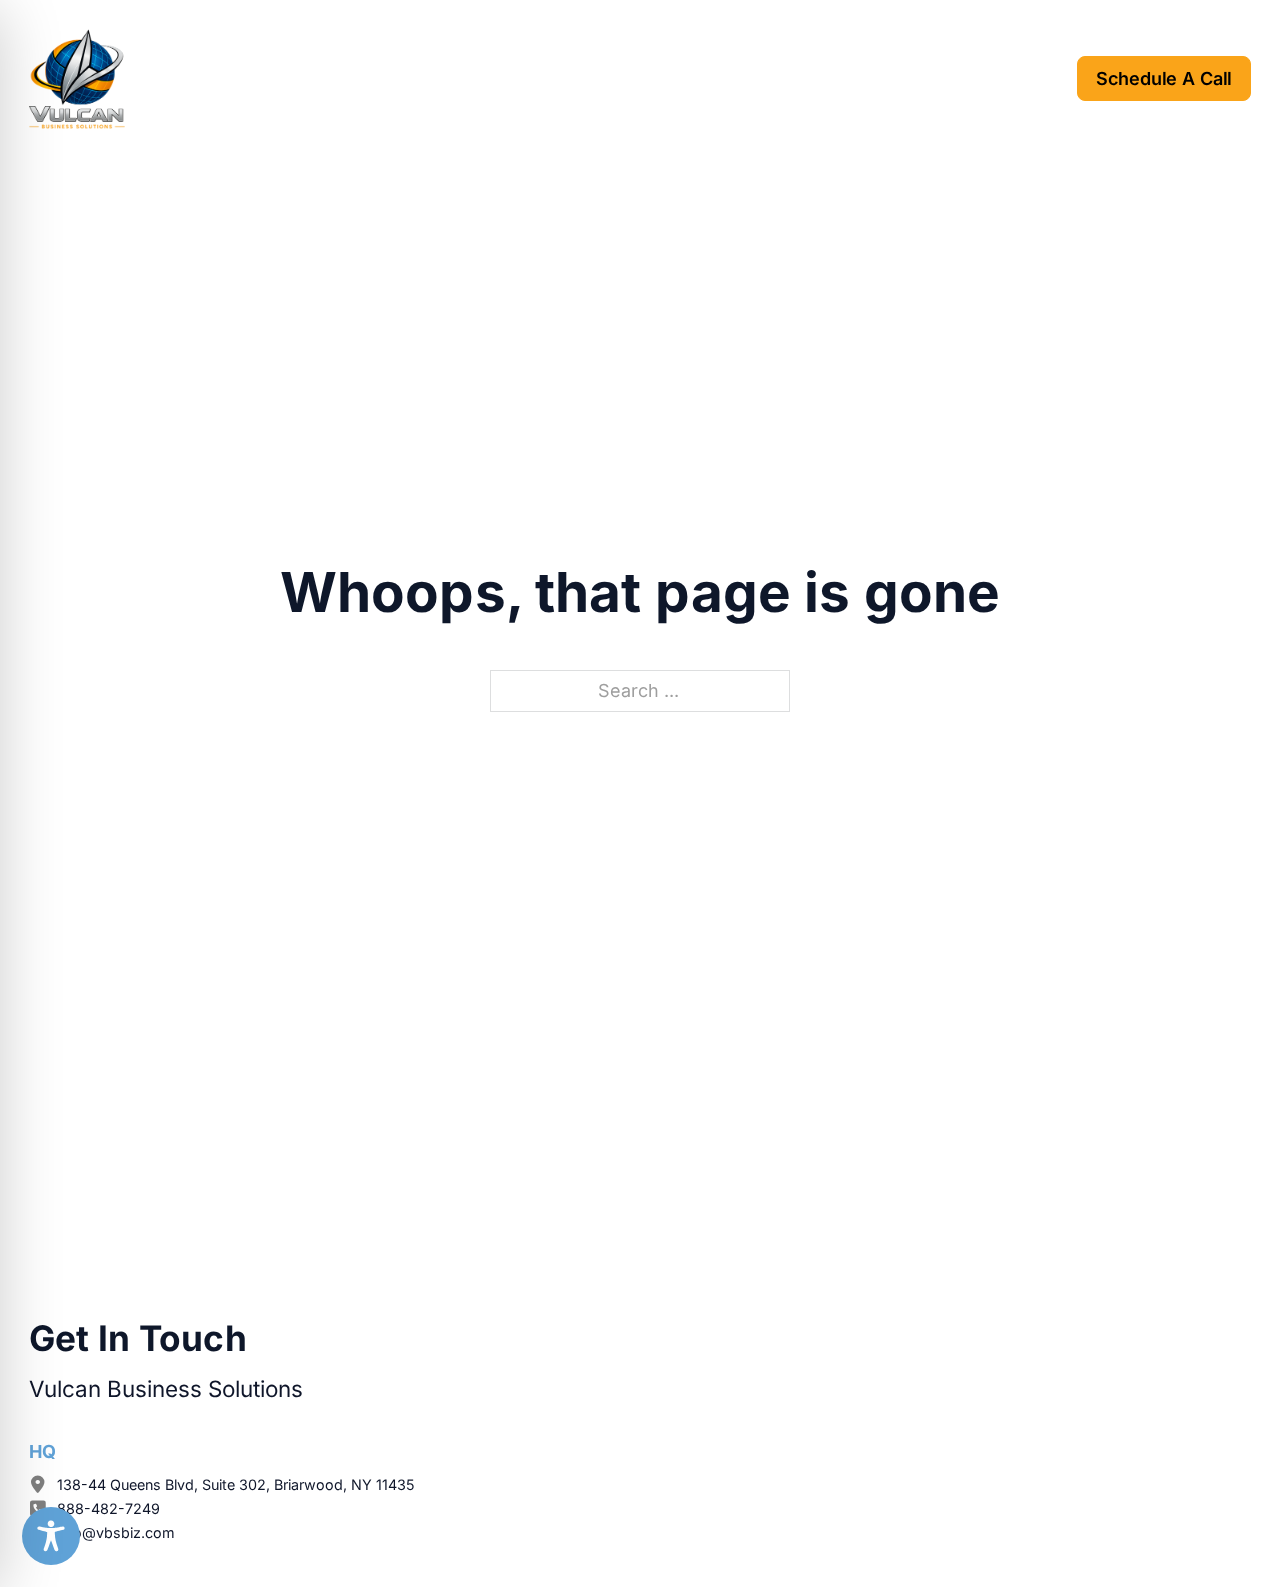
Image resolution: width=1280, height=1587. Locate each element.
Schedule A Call (1164, 78)
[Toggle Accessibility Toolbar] (51, 1536)
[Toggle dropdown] (482, 78)
